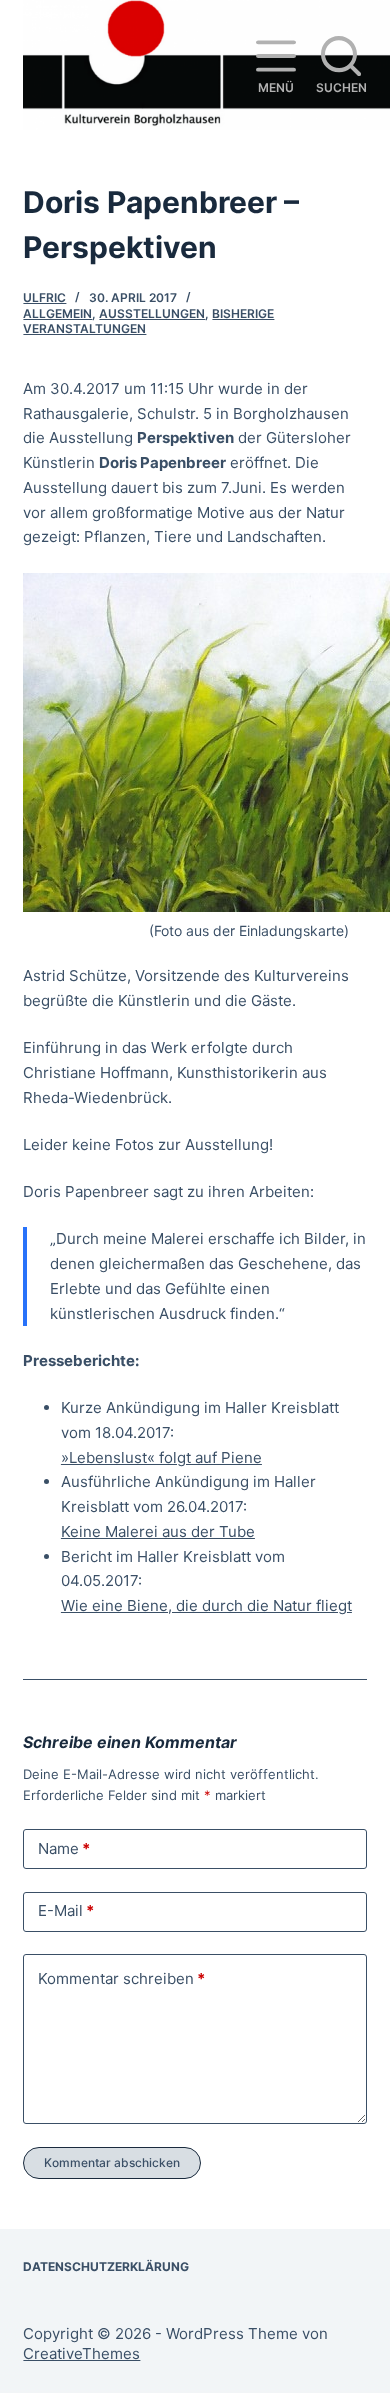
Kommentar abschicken (112, 2162)
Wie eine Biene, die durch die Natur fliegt (206, 1605)
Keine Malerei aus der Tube (158, 1531)
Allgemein (57, 313)
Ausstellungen (152, 313)
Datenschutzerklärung (106, 2266)
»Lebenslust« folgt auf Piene (161, 1457)
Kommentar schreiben (121, 1978)
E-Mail (66, 1910)
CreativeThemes (81, 2353)
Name (64, 1848)
